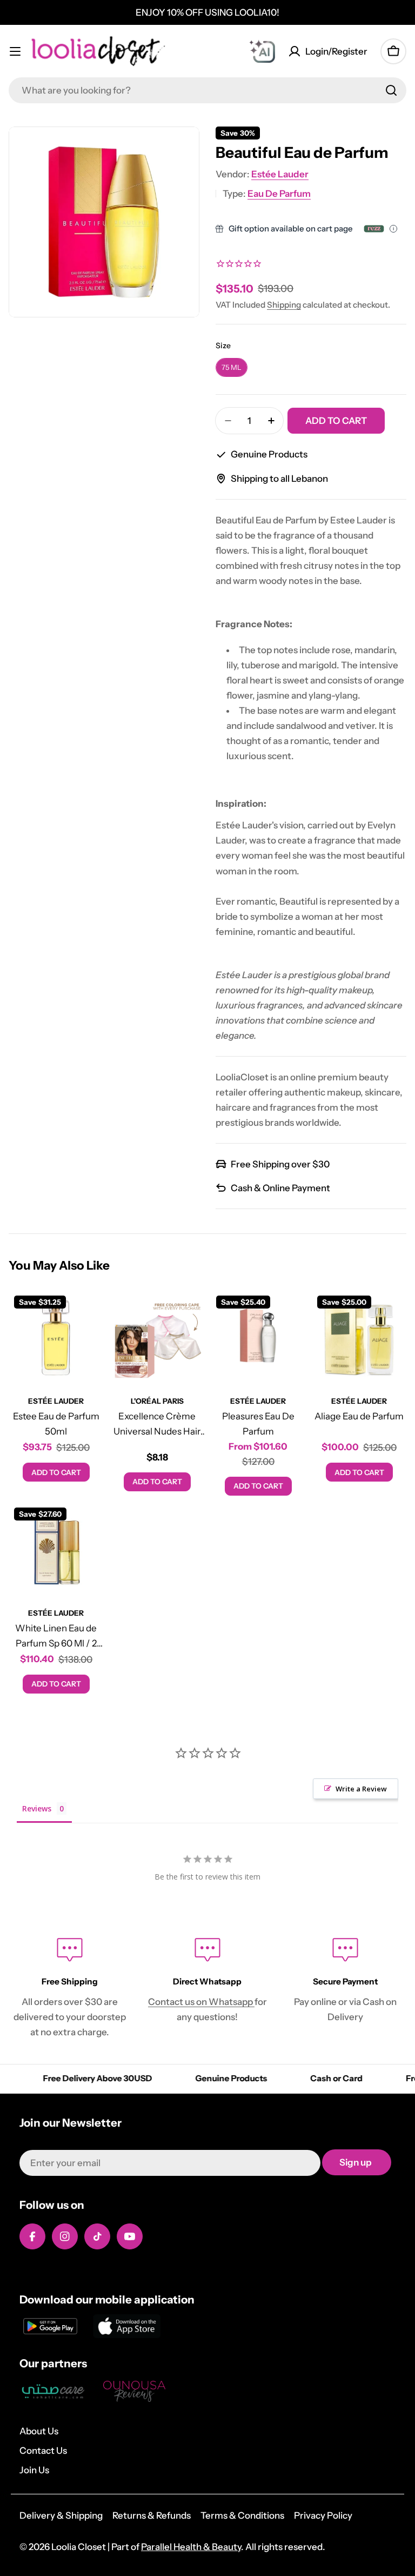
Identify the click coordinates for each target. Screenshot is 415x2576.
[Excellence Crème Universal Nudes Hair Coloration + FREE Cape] (157, 1337)
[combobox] (207, 90)
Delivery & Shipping (61, 2515)
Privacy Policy (323, 2515)
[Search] (391, 90)
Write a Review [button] (361, 1789)
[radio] (232, 367)
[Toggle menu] (15, 51)
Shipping (284, 305)
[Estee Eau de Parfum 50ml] (56, 1337)
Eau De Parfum (279, 194)
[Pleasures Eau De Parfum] (258, 1337)
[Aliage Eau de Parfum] (359, 1337)
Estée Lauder (280, 174)
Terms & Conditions (242, 2515)
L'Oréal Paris (157, 1401)
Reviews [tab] (37, 1808)
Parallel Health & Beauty (191, 2547)
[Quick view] (88, 1314)
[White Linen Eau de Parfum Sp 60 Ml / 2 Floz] (56, 1549)
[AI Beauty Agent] (262, 51)
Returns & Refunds (152, 2515)
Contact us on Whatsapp (201, 2002)
